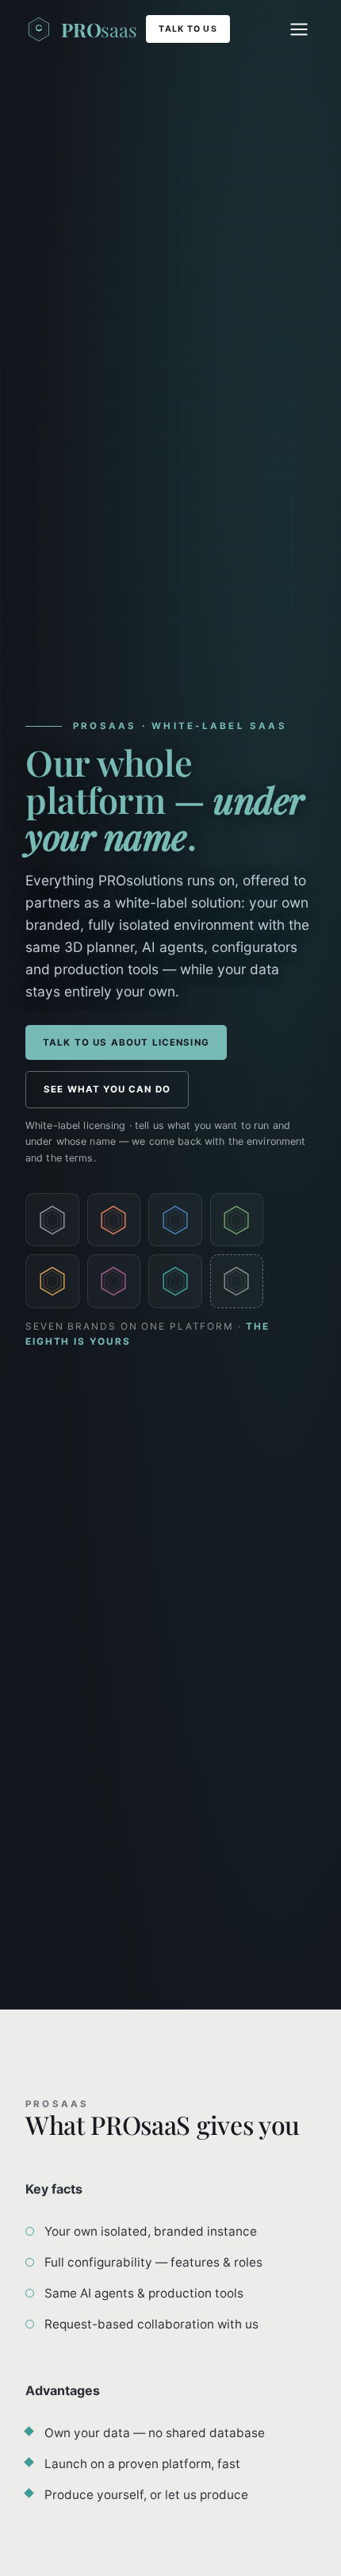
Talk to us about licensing (126, 1042)
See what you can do (107, 1089)
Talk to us (188, 29)
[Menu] (299, 29)
